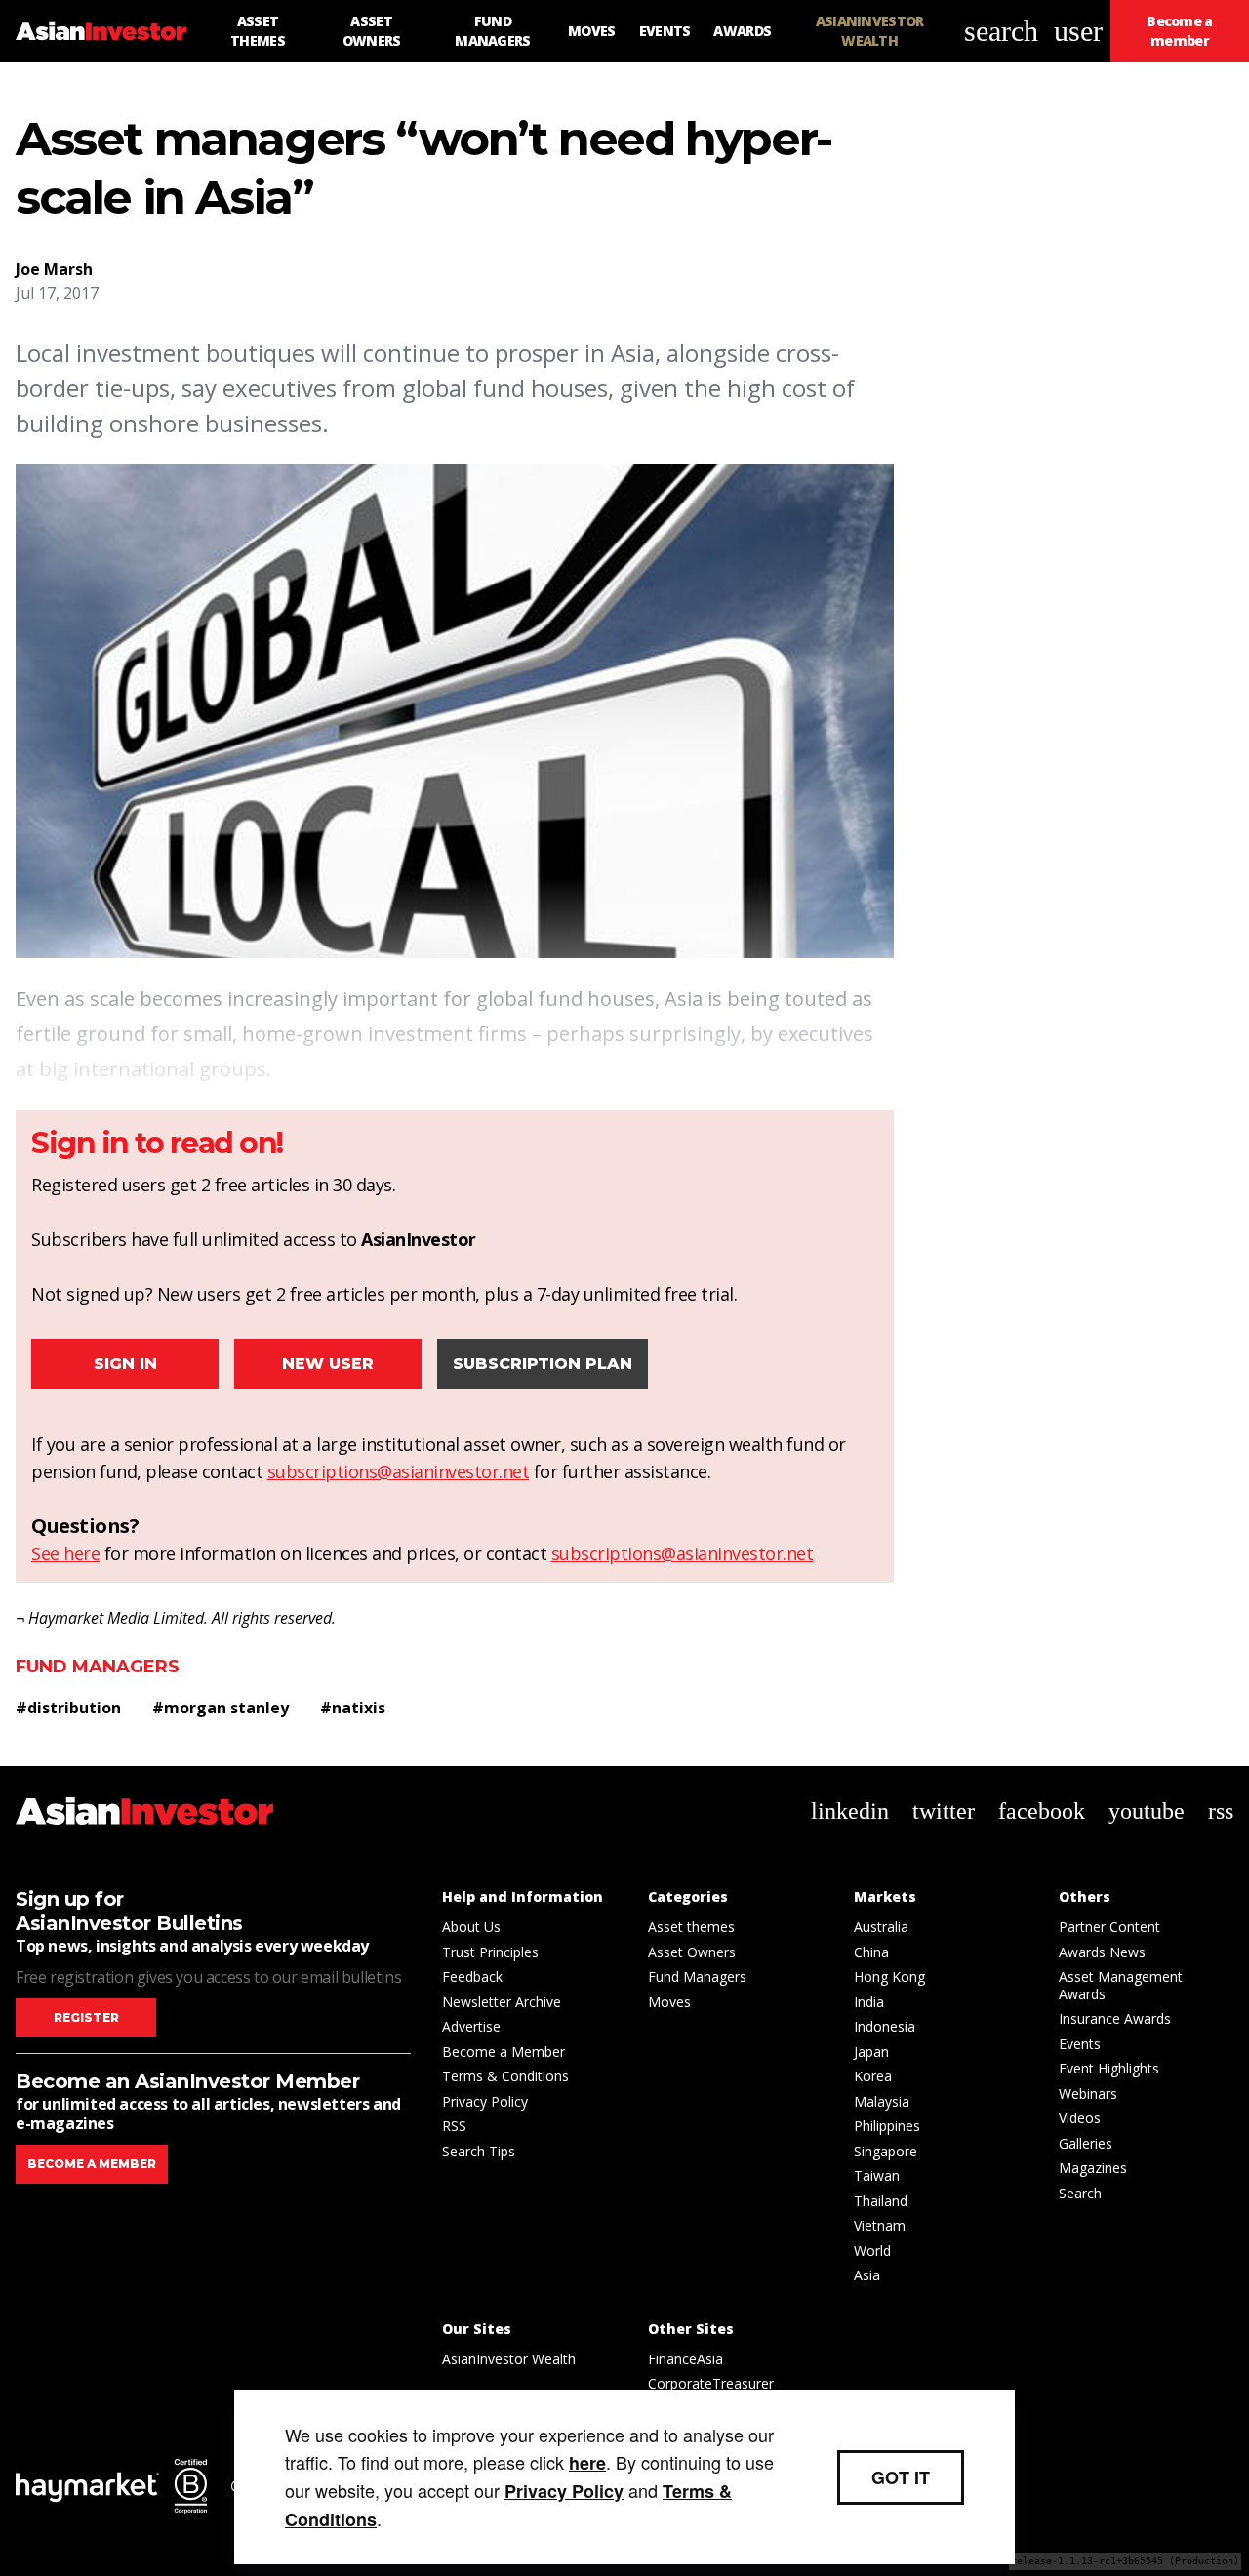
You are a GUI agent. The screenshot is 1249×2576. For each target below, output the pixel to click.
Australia (881, 1927)
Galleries (1086, 2143)
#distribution (68, 1708)
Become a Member (504, 2052)
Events (1080, 2044)
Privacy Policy (485, 2101)
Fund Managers (98, 1667)
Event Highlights (1109, 2068)
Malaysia (882, 2101)
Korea (873, 2076)
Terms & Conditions (505, 2076)
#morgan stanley (221, 1708)
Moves (669, 2002)
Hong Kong (889, 1976)
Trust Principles (490, 1952)
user (1078, 31)
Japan (871, 2052)
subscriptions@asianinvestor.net (399, 1471)
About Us (471, 1927)
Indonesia (885, 2026)
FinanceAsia (685, 2359)
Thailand (881, 2201)
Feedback (472, 1976)
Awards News (1102, 1952)
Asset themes (691, 1927)
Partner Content (1109, 1927)
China (871, 1952)
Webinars (1088, 2093)
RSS (454, 2126)
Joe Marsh (54, 269)
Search (1080, 2193)
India (869, 2002)
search (1001, 31)
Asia (867, 2275)
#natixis (353, 1708)
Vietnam (880, 2225)
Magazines (1093, 2168)
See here (65, 1553)
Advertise (471, 2026)
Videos (1080, 2118)
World (872, 2251)
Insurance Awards (1115, 2018)
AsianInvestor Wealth (509, 2359)
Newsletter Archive (502, 2002)
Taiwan (877, 2175)
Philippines (887, 2126)
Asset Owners (692, 1952)
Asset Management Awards (1121, 1985)
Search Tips (479, 2151)
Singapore (886, 2151)
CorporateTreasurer (711, 2383)
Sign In (125, 1364)
